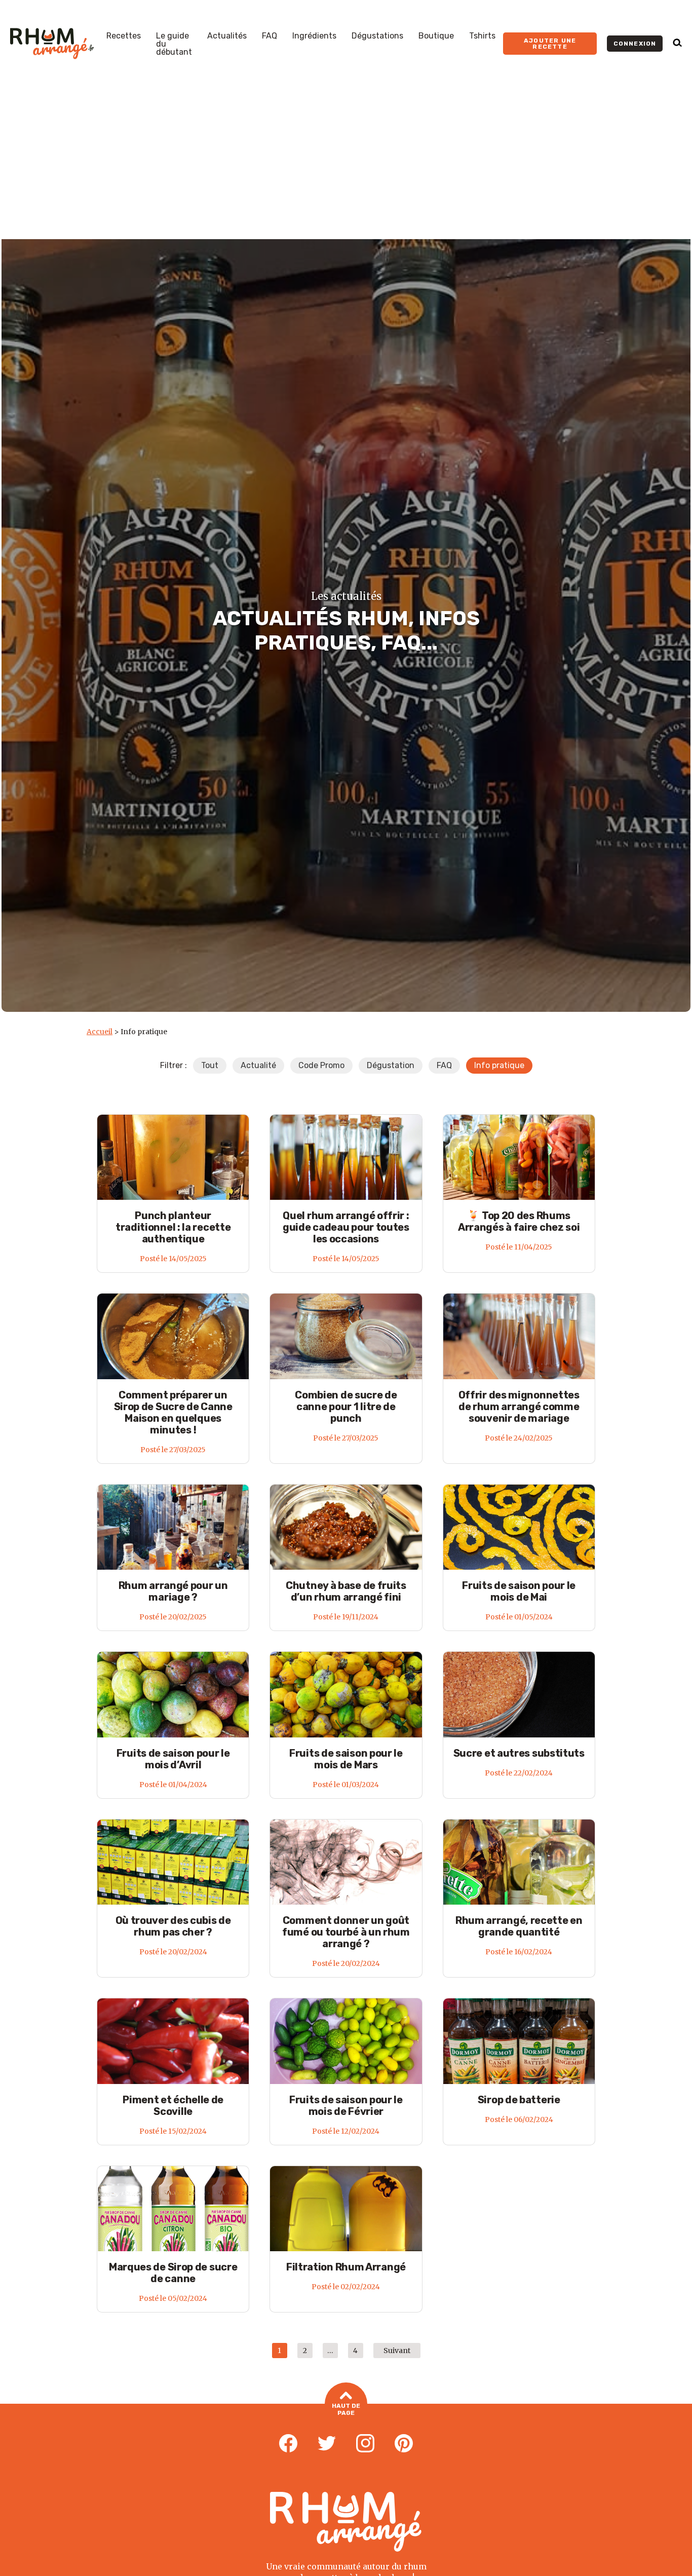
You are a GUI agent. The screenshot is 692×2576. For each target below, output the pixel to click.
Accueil (100, 1032)
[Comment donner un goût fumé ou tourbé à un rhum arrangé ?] (346, 1862)
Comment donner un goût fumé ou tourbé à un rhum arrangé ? (346, 1932)
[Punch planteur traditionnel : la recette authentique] (173, 1157)
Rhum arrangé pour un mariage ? (173, 1591)
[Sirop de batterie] (519, 2041)
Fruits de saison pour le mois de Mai (519, 1591)
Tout (210, 1065)
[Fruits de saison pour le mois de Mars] (346, 1694)
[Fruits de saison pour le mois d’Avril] (173, 1694)
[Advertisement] (346, 163)
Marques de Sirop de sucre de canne (173, 2273)
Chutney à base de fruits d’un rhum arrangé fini (346, 1591)
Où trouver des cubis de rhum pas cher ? (173, 1926)
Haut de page (346, 2409)
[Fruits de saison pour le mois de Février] (346, 2041)
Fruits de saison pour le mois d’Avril (173, 1759)
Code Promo (321, 1065)
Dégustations (377, 36)
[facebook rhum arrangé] (288, 2444)
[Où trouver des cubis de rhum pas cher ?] (173, 1862)
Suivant (397, 2351)
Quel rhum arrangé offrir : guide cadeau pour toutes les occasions (346, 1227)
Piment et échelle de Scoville (173, 2106)
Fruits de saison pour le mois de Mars (346, 1759)
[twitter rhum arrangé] (327, 2444)
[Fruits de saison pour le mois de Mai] (519, 1527)
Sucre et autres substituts (519, 1753)
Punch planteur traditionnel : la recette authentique (173, 1227)
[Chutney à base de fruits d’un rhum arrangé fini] (346, 1527)
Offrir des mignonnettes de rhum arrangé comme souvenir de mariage (519, 1407)
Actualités (227, 36)
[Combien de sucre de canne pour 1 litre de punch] (346, 1336)
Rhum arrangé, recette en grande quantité (519, 1926)
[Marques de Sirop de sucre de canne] (173, 2208)
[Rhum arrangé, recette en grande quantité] (519, 1862)
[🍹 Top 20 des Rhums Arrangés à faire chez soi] (519, 1157)
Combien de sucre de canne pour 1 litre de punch (346, 1407)
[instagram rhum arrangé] (365, 2444)
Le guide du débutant (174, 44)
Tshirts (482, 36)
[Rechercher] (677, 44)
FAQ (270, 36)
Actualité (258, 1065)
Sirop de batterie (519, 2100)
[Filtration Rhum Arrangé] (346, 2208)
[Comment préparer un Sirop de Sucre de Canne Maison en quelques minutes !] (173, 1336)
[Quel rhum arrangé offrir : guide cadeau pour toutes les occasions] (346, 1157)
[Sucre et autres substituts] (519, 1694)
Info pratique (499, 1065)
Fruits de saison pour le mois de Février (346, 2106)
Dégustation (391, 1065)
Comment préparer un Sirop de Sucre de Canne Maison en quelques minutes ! (173, 1412)
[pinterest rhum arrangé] (404, 2444)
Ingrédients (314, 36)
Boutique (436, 36)
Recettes (124, 36)
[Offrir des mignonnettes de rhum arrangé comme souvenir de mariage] (519, 1336)
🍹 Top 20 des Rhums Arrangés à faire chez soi (519, 1221)
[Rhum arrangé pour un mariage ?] (173, 1527)
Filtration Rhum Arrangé (346, 2267)
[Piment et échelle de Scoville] (173, 2041)
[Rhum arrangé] (52, 44)
